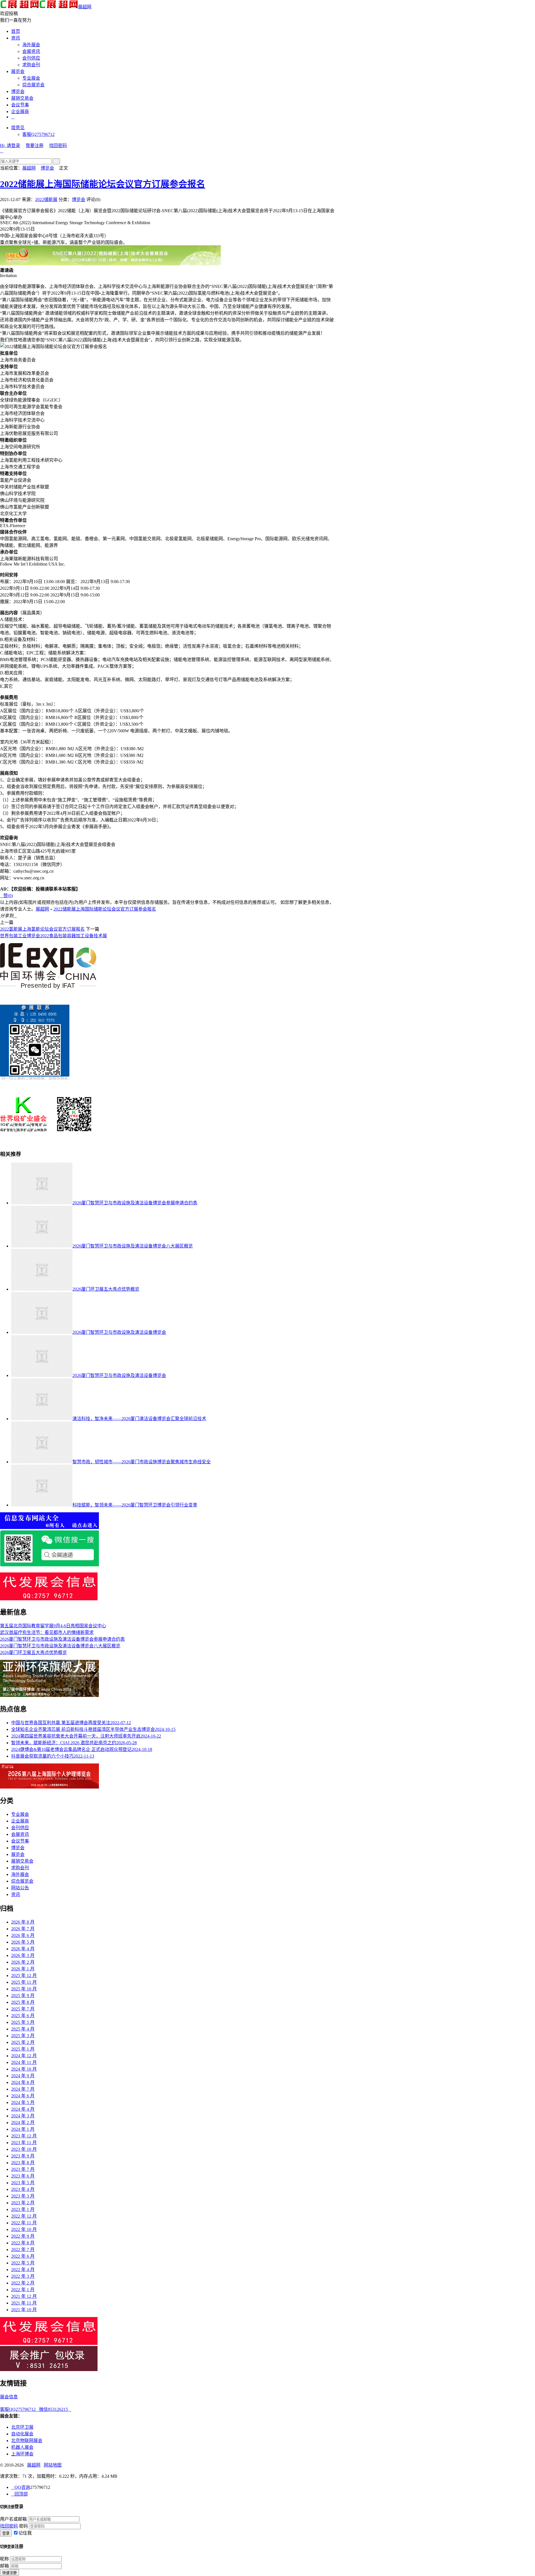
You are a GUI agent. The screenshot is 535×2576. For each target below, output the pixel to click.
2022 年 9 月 (23, 2236)
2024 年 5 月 (23, 2102)
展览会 (18, 71)
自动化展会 (22, 2434)
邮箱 (4, 2566)
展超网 (85, 7)
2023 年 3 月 (23, 2196)
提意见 (18, 128)
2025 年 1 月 (23, 2049)
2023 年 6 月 (23, 2176)
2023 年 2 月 (23, 2203)
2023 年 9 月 (23, 2156)
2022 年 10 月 (24, 2229)
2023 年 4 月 (23, 2189)
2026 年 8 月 (23, 1922)
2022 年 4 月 (23, 2270)
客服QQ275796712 (20, 2409)
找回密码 (58, 145)
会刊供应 (31, 58)
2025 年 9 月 (23, 1996)
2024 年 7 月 (23, 2089)
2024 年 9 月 (23, 2076)
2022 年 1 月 (23, 2290)
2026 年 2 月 (23, 1962)
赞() (6, 896)
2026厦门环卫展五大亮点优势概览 (106, 1289)
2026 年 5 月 (23, 1942)
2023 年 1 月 (23, 2209)
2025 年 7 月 (23, 2009)
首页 (16, 31)
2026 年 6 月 (23, 1935)
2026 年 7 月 (23, 1929)
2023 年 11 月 (24, 2143)
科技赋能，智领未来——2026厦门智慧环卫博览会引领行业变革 (135, 1505)
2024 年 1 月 (23, 2129)
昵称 (4, 2559)
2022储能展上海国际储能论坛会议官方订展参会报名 (103, 184)
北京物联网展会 (27, 2441)
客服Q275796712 (38, 134)
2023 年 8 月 (23, 2163)
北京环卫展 (22, 2427)
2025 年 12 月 (24, 1976)
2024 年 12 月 (24, 2056)
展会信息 (9, 2397)
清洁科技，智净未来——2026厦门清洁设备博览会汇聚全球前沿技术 (139, 1419)
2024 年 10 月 (24, 2069)
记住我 (25, 2533)
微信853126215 (55, 2409)
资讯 (16, 38)
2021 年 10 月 (24, 2310)
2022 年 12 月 (24, 2216)
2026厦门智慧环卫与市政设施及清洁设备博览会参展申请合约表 (135, 1203)
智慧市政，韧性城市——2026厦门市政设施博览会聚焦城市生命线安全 (142, 1462)
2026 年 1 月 (23, 1969)
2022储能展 (46, 200)
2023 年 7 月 (23, 2169)
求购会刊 (31, 65)
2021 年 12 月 (24, 2296)
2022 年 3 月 (23, 2276)
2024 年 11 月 (24, 2062)
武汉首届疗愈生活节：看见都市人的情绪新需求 (47, 1632)
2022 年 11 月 (24, 2223)
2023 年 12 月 (24, 2136)
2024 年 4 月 (23, 2109)
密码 (23, 2526)
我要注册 (35, 145)
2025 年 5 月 (23, 2022)
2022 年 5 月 (23, 2263)
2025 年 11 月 (24, 1982)
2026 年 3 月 (23, 1955)
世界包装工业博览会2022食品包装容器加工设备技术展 (53, 936)
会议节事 (20, 105)
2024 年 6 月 (23, 2096)
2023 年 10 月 (24, 2149)
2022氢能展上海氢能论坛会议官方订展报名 (42, 929)
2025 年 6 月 (23, 2016)
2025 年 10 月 (24, 1989)
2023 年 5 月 (23, 2183)
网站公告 (20, 1888)
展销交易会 (22, 98)
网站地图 (53, 2465)
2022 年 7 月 (23, 2250)
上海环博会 (22, 2454)
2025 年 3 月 (23, 2036)
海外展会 (31, 45)
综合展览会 (33, 85)
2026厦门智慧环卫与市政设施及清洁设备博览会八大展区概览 (133, 1246)
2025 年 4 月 (23, 2029)
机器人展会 (22, 2447)
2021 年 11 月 (24, 2303)
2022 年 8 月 (23, 2243)
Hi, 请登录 (10, 145)
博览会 (18, 91)
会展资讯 (31, 51)
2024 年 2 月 (23, 2123)
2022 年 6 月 (23, 2256)
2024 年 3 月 (23, 2116)
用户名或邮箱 (13, 2519)
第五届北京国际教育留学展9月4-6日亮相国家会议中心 (53, 1626)
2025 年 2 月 (23, 2042)
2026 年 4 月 (23, 1949)
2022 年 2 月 (23, 2283)
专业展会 (31, 78)
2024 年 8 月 (23, 2082)
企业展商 (20, 112)
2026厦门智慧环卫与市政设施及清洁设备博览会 (119, 1332)
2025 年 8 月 (23, 2002)
